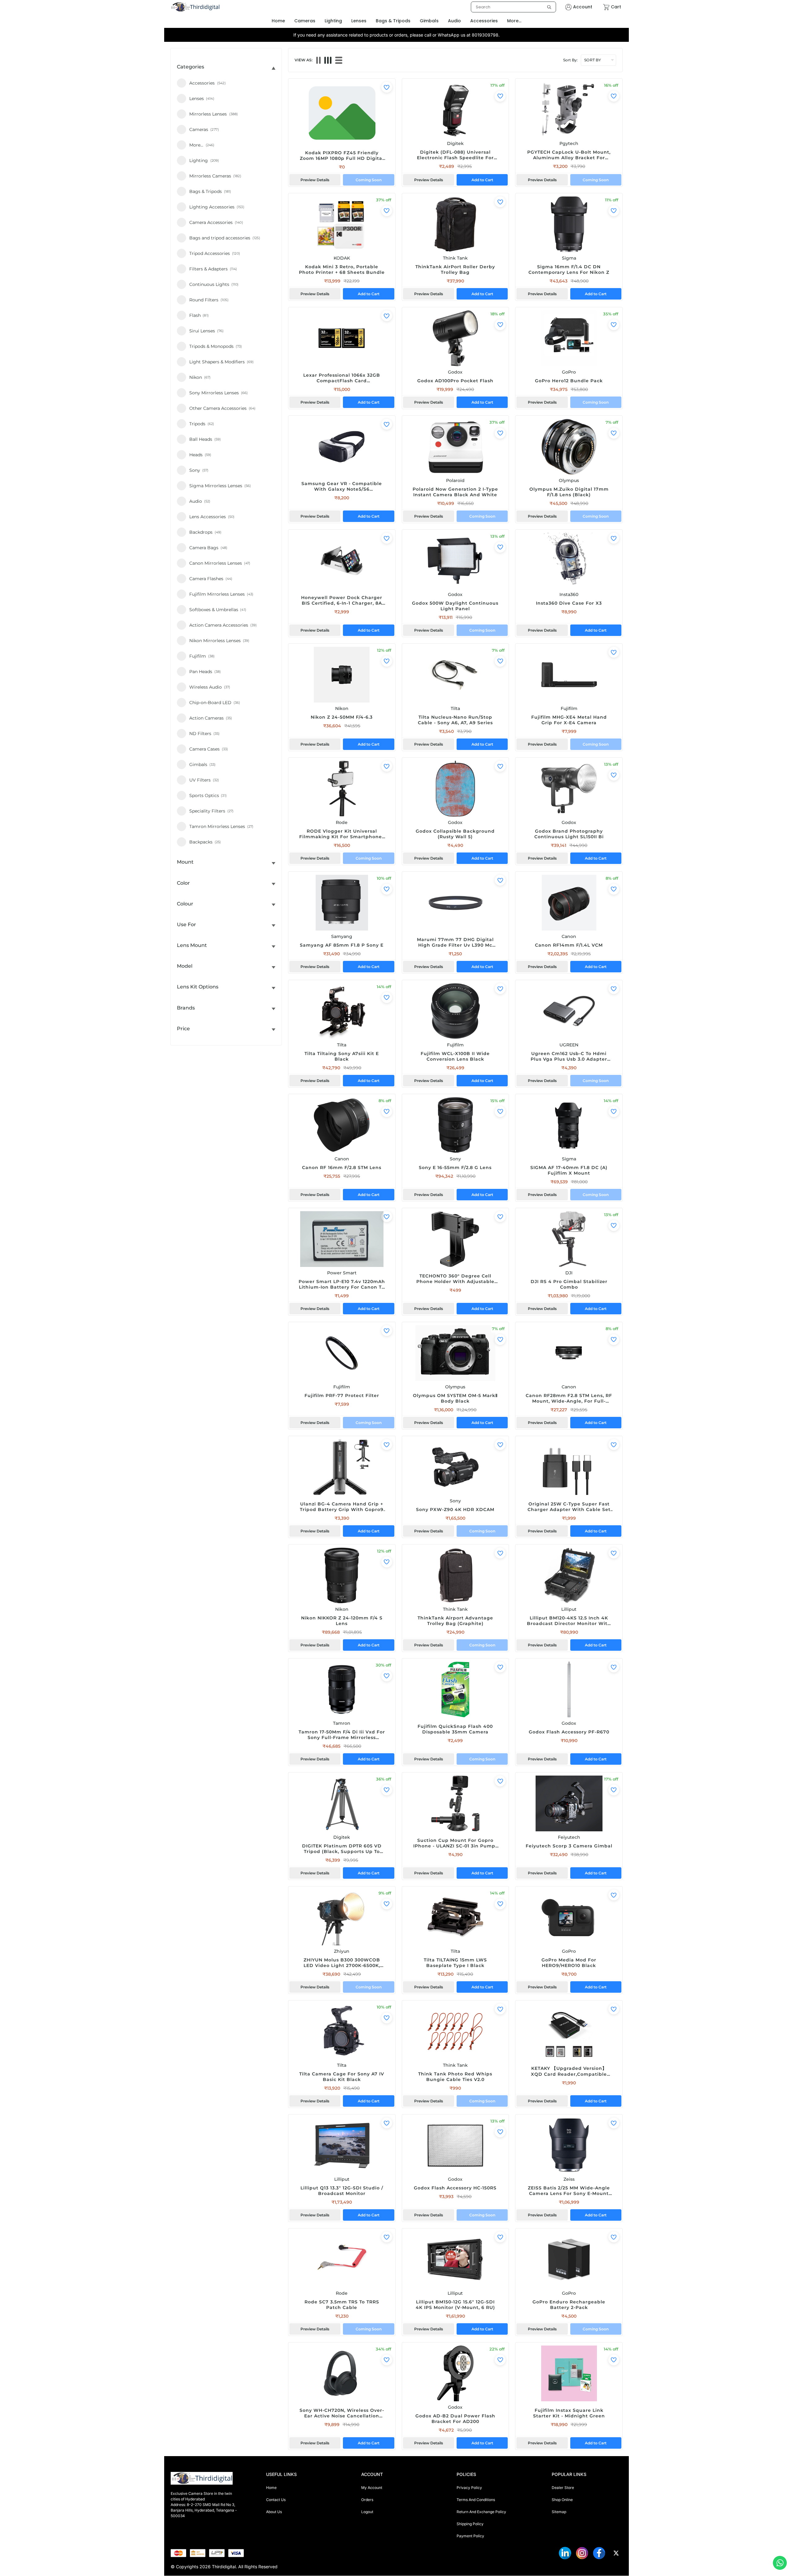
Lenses (359, 21)
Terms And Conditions (476, 2500)
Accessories (484, 21)
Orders (367, 2500)
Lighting (333, 21)
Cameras (305, 21)
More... (514, 21)
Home (271, 2488)
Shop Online (562, 2500)
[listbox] (513, 7)
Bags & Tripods (393, 21)
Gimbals (429, 21)
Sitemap (559, 2512)
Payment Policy (470, 2536)
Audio (454, 21)
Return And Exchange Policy (481, 2512)
